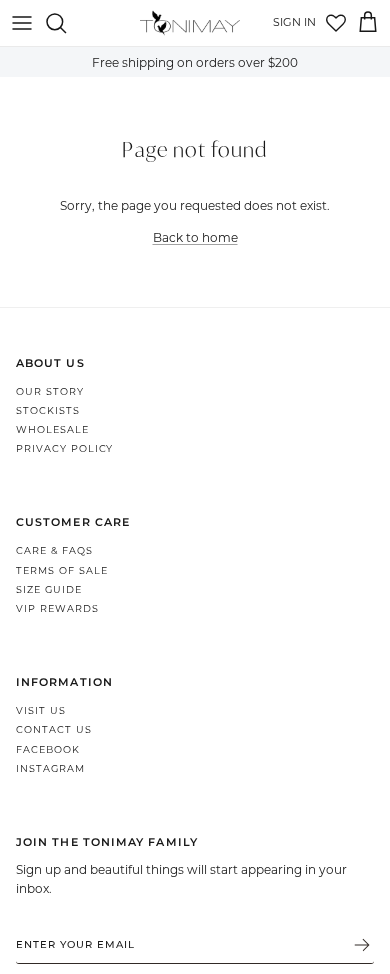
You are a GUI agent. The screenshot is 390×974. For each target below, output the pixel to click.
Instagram (50, 768)
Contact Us (54, 729)
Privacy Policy (64, 448)
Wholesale (52, 429)
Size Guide (49, 589)
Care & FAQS (54, 550)
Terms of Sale (61, 570)
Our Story (50, 391)
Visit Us (41, 710)
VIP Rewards (57, 608)
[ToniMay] (190, 23)
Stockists (48, 410)
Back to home (195, 237)
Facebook (48, 749)
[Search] (66, 23)
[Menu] (22, 23)
